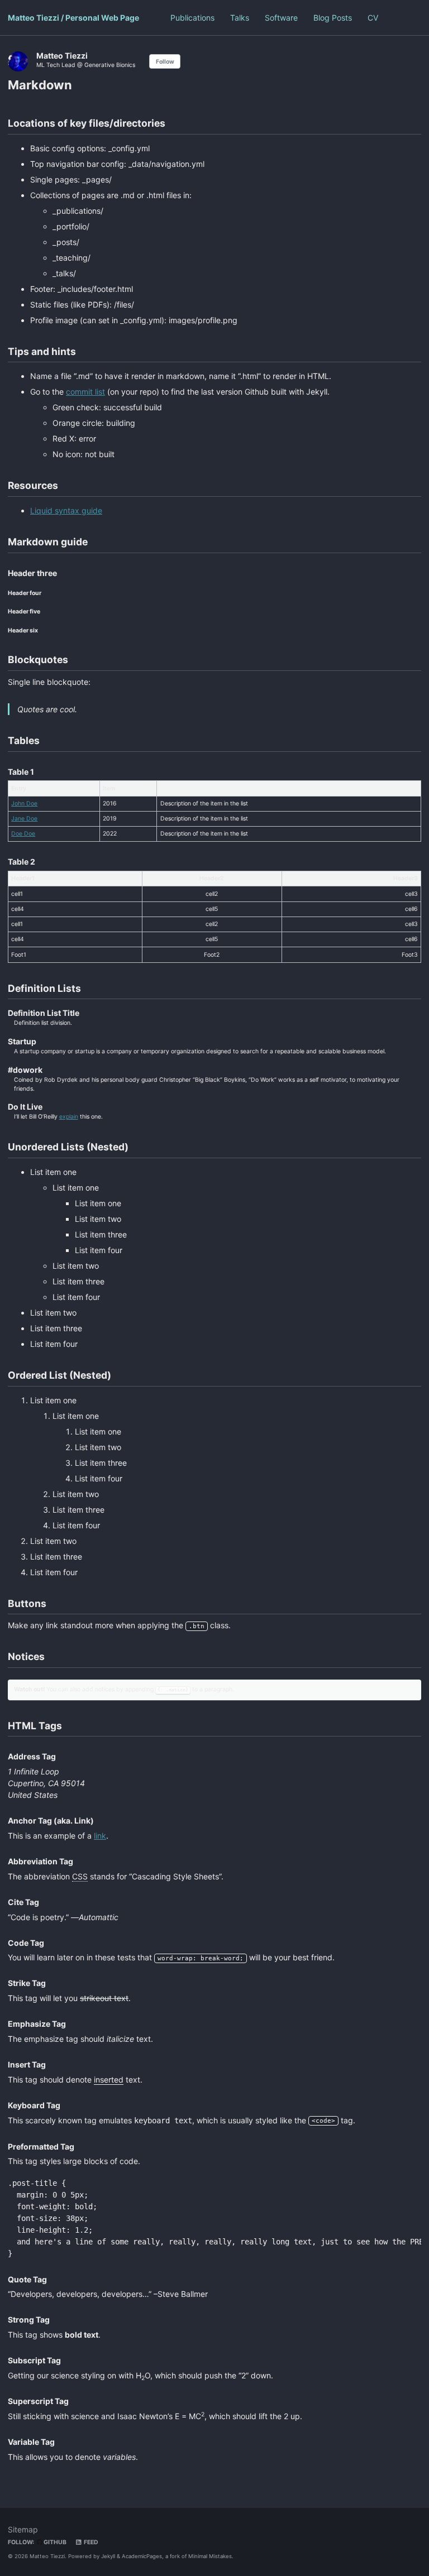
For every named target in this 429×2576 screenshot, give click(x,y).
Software (281, 18)
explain (69, 1117)
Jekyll (108, 2556)
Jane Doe (24, 819)
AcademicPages (142, 2556)
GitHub (54, 2542)
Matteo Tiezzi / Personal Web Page (73, 18)
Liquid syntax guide (66, 510)
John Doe (24, 803)
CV (373, 18)
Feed (90, 2542)
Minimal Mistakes (210, 2556)
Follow (165, 62)
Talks (240, 18)
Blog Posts (333, 18)
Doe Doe (23, 834)
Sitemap (23, 2529)
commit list (85, 392)
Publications (192, 18)
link (100, 1836)
